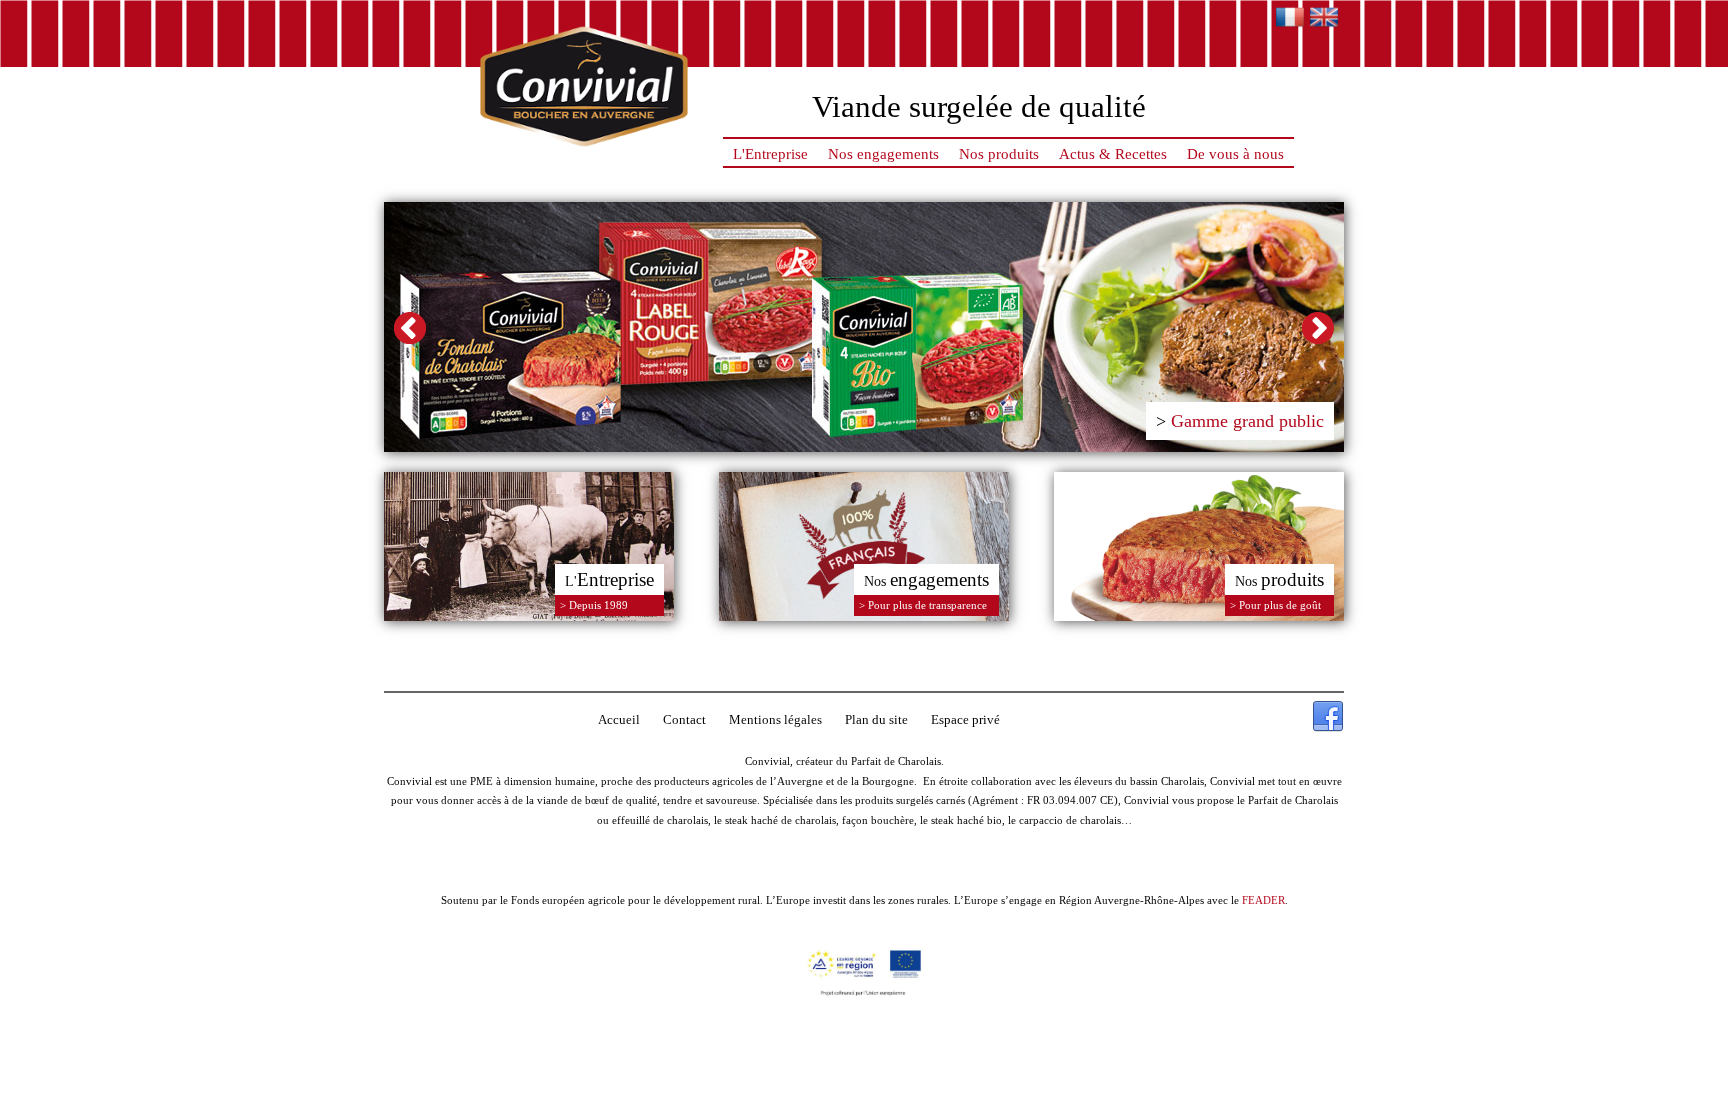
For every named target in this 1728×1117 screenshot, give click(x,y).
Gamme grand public (1247, 421)
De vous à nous (1235, 153)
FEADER (1263, 900)
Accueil (619, 719)
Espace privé (965, 719)
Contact (684, 719)
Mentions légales (775, 719)
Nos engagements (883, 153)
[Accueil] (584, 153)
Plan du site (876, 719)
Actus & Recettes (1113, 153)
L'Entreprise (770, 153)
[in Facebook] (1328, 717)
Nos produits (999, 153)
